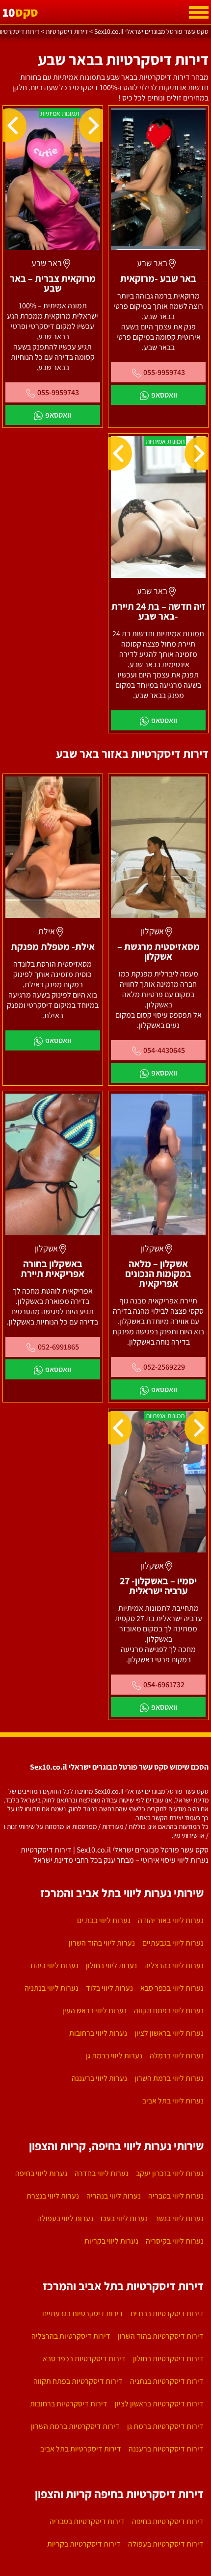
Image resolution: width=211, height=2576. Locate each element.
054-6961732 (164, 1685)
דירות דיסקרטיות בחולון (168, 2359)
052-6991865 (58, 1347)
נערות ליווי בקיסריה (175, 2241)
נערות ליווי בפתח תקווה (169, 2011)
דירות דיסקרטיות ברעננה (166, 2449)
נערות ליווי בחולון (111, 1965)
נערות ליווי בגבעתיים (173, 1943)
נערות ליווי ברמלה (177, 2056)
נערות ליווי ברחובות (98, 2033)
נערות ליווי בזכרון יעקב (170, 2173)
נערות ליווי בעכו (124, 2218)
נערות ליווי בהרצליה (174, 1965)
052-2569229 (164, 1367)
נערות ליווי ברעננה (99, 2078)
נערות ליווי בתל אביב (173, 2101)
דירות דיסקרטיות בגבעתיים (83, 2313)
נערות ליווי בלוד (109, 1988)
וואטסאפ (164, 395)
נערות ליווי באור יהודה (171, 1920)
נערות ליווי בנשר (179, 2218)
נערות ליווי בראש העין (94, 2011)
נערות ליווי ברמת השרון (169, 2078)
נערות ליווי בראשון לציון (169, 2033)
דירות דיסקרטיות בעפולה (166, 2544)
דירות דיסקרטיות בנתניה (167, 2381)
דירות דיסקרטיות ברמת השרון (75, 2426)
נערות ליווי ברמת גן (114, 2056)
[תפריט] (199, 12)
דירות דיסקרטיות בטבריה (87, 2521)
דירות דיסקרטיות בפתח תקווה (78, 2381)
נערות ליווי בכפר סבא (172, 1988)
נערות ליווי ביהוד (54, 1965)
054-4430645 (164, 1050)
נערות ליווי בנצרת (53, 2196)
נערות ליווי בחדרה (102, 2173)
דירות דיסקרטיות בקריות (84, 2544)
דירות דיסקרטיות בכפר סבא (84, 2359)
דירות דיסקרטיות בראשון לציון (159, 2404)
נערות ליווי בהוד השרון (102, 1943)
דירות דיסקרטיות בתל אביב (81, 2449)
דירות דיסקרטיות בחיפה (168, 2521)
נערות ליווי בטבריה (176, 2196)
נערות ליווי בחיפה (41, 2173)
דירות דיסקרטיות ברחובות (69, 2404)
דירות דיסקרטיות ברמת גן (165, 2426)
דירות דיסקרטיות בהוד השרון (161, 2336)
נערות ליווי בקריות (111, 2241)
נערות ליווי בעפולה (65, 2218)
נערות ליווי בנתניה (52, 1988)
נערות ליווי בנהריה (114, 2196)
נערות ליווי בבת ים (104, 1920)
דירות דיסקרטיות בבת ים (167, 2313)
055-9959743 (164, 372)
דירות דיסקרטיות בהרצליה (71, 2336)
